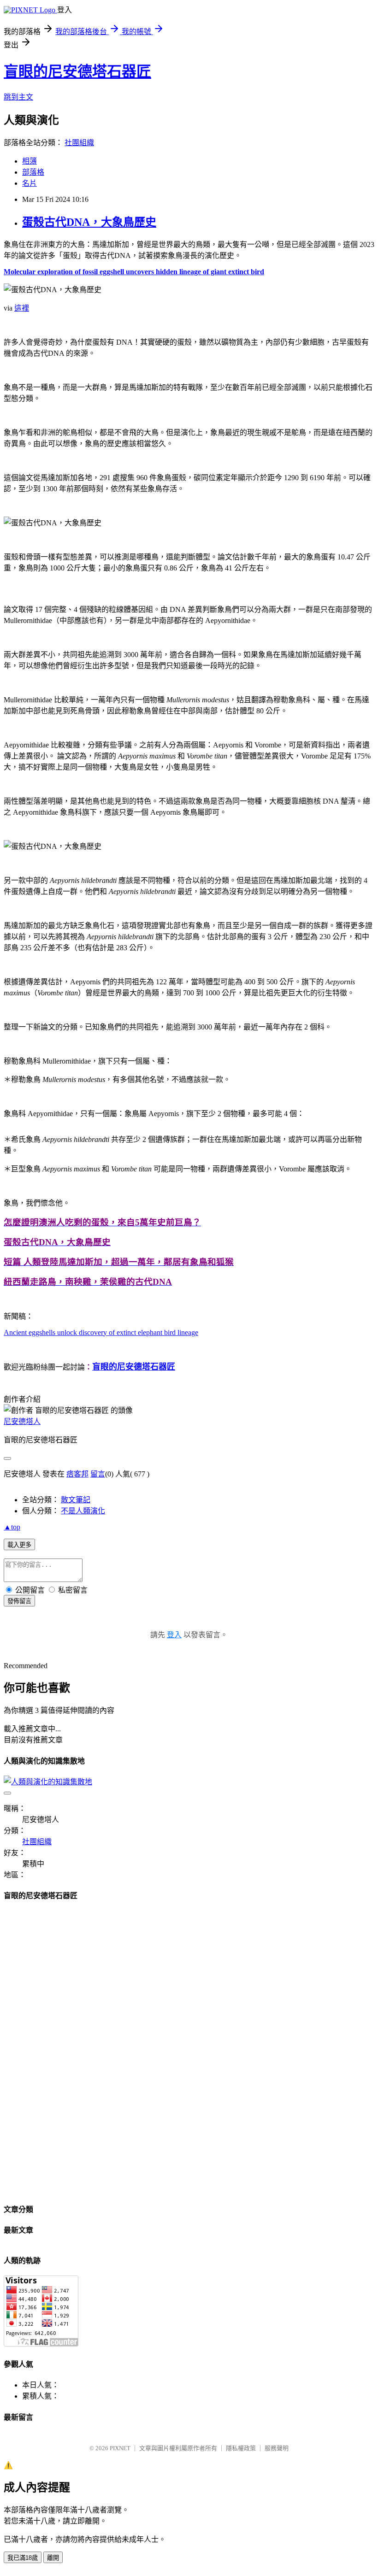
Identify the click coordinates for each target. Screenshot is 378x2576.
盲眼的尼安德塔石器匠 (77, 71)
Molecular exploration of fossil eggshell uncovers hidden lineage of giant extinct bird (134, 272)
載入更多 (19, 1545)
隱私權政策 (241, 2448)
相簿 (30, 161)
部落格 (33, 172)
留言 (98, 1474)
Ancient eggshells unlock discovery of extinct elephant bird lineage (101, 1332)
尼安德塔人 (22, 1421)
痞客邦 (77, 1474)
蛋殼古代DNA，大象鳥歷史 (89, 222)
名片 (30, 183)
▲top (12, 1527)
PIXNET (120, 2448)
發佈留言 (19, 1601)
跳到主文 (18, 97)
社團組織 (79, 143)
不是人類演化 (83, 1511)
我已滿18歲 (23, 2558)
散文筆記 (76, 1500)
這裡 (22, 308)
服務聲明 (277, 2448)
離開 (53, 2558)
